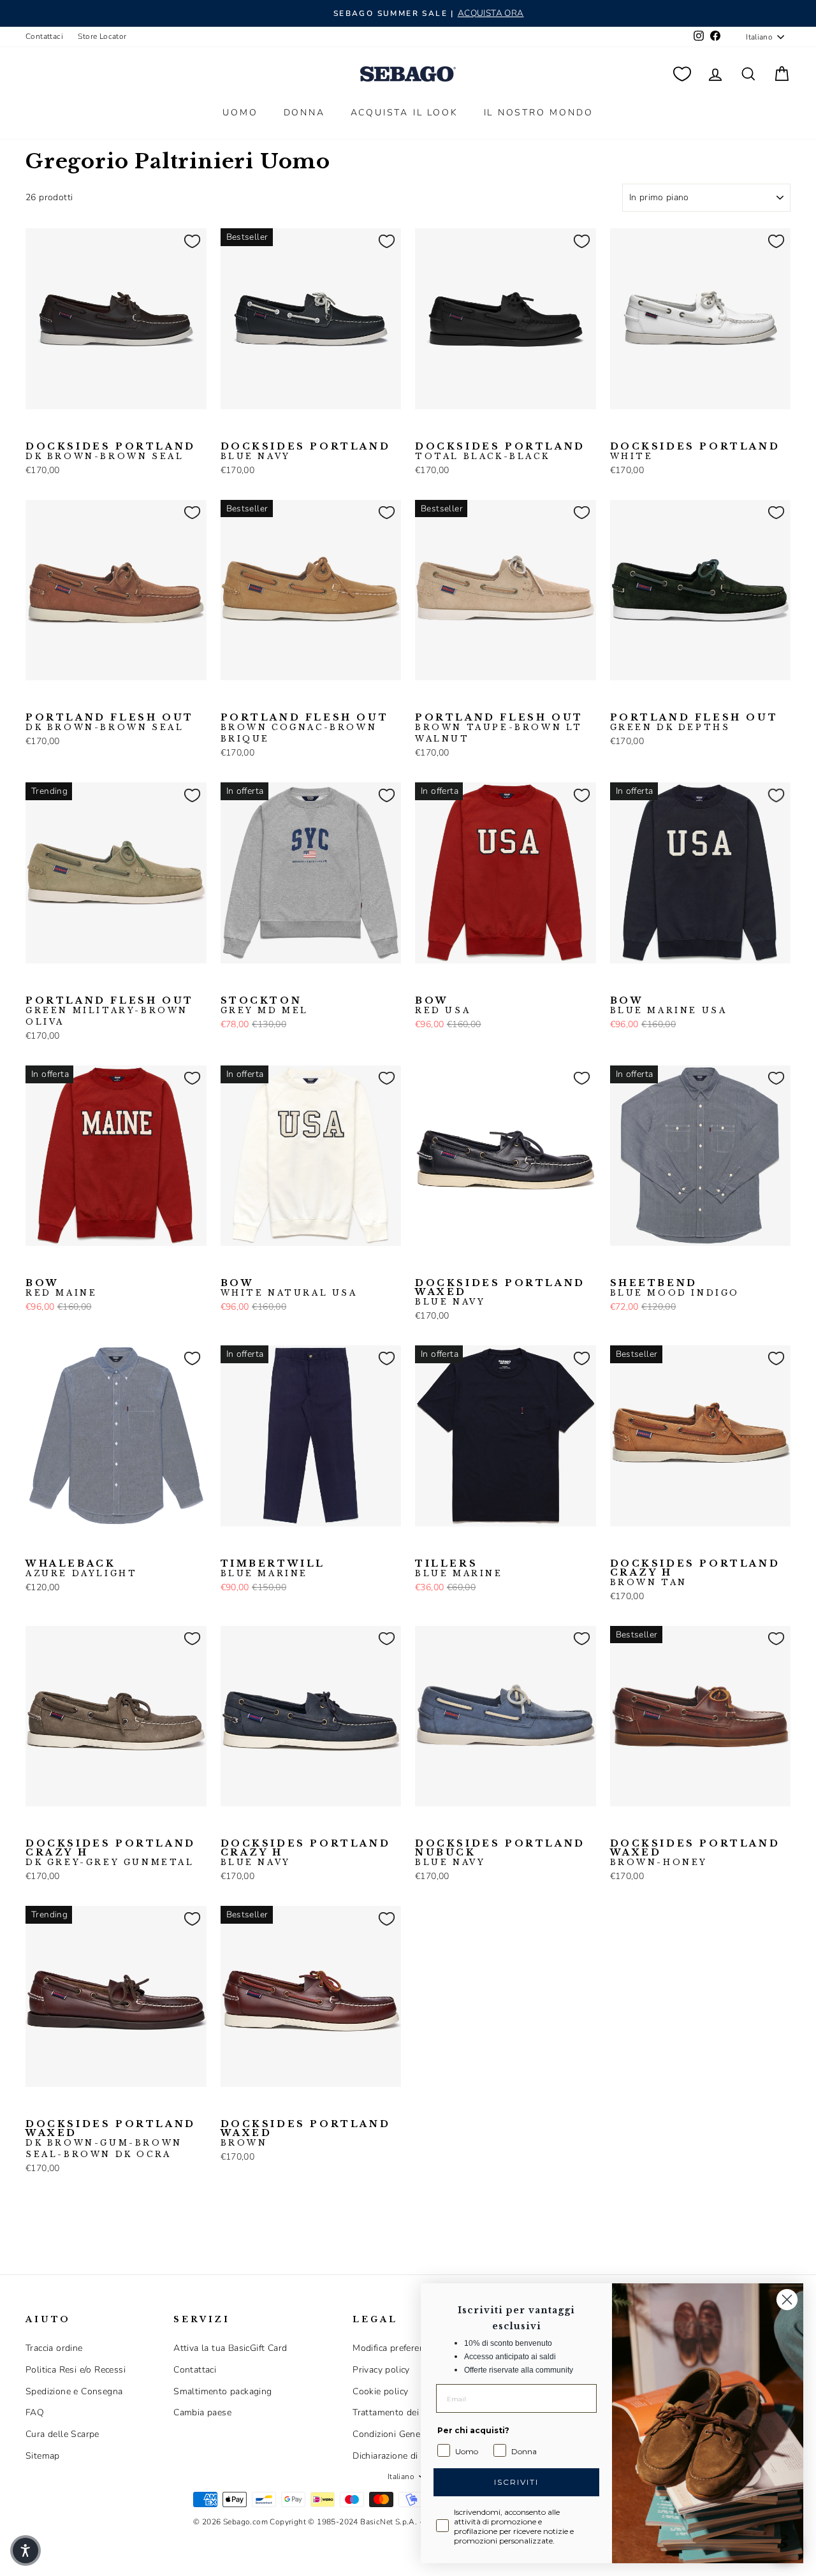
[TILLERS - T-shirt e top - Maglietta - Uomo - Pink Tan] (444, 1546)
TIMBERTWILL (273, 1569)
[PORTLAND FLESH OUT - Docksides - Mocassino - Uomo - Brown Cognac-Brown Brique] (95, 700)
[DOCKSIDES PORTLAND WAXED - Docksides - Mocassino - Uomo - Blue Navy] (423, 1266)
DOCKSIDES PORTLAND (111, 451)
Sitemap (43, 2456)
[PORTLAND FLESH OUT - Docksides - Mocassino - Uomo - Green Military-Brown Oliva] (34, 983)
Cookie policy (380, 2391)
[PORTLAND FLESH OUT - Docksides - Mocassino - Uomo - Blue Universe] (75, 700)
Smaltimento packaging (222, 2391)
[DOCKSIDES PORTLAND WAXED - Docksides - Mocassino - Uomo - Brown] (464, 1266)
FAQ (35, 2412)
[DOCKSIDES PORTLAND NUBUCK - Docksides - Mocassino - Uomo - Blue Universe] (464, 1826)
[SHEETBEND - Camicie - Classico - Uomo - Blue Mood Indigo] (618, 1266)
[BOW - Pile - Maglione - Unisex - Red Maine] (464, 983)
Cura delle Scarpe (62, 2434)
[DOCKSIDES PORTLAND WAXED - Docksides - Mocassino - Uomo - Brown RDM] (484, 1266)
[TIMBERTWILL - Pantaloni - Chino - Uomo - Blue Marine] (229, 1546)
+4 (504, 1264)
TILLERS (459, 1569)
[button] (25, 2550)
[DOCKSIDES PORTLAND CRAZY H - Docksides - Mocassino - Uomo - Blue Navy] (639, 1546)
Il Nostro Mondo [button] (539, 113)
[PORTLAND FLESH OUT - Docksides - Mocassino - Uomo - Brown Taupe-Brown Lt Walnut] (290, 700)
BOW (443, 1006)
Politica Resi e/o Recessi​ (76, 2370)
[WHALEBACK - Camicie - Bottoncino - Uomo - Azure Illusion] (75, 1546)
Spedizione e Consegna (74, 2391)
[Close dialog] (787, 2300)
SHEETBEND (675, 1288)
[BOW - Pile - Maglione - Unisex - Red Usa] (423, 983)
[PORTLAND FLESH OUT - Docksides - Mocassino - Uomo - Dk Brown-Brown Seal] (34, 700)
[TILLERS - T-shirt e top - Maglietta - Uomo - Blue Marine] (423, 1546)
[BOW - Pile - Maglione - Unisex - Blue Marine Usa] (444, 983)
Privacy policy (381, 2370)
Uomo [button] (240, 113)
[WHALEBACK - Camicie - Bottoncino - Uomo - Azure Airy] (54, 1546)
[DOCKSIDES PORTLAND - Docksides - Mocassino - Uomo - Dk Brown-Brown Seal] (34, 429)
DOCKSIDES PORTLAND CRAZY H (695, 1573)
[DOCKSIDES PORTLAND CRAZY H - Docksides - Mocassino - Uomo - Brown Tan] (618, 1546)
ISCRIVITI (516, 2482)
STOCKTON (265, 1006)
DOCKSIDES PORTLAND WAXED (500, 1292)
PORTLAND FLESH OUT (110, 722)
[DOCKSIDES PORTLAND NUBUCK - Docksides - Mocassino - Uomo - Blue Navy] (423, 1826)
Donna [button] (304, 113)
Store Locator (102, 36)
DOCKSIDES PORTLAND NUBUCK (500, 1853)
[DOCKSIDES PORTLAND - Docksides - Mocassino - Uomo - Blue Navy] (54, 429)
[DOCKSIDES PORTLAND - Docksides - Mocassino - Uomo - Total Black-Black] (75, 429)
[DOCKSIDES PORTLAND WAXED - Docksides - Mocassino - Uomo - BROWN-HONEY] (618, 1826)
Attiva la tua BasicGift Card (230, 2348)
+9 (114, 1545)
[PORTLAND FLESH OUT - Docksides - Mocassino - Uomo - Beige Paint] (54, 700)
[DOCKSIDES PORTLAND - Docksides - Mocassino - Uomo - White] (95, 429)
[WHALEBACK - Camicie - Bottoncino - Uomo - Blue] (95, 1546)
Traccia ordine (54, 2348)
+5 (114, 699)
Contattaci (44, 36)
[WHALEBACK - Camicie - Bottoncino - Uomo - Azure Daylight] (34, 1546)
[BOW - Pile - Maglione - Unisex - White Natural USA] (484, 983)
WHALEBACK (81, 1569)
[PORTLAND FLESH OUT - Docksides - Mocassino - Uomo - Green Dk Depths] (618, 700)
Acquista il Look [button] (404, 113)
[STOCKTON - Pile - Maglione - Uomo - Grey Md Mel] (229, 983)
